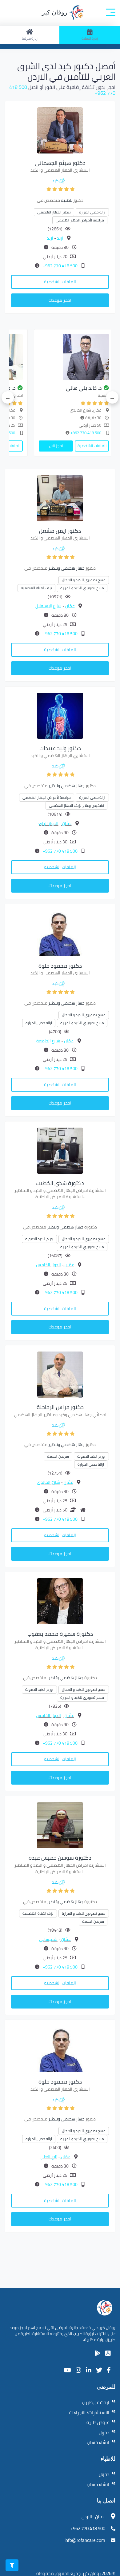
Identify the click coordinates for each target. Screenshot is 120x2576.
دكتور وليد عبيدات (60, 748)
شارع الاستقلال (48, 606)
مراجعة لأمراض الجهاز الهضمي (80, 220)
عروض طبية (98, 2422)
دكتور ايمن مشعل (60, 531)
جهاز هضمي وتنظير (66, 568)
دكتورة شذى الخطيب (60, 1183)
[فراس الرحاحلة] (60, 1374)
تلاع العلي (48, 2157)
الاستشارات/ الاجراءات (89, 2413)
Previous (112, 397)
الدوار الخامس (48, 1265)
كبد (55, 181)
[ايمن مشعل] (60, 498)
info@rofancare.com (85, 2540)
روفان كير (55, 12)
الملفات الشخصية (60, 282)
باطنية (67, 200)
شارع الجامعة (48, 1041)
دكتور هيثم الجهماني (60, 163)
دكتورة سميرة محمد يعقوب (60, 1634)
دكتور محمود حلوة (60, 966)
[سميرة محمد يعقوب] (60, 1601)
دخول (104, 2433)
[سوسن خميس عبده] (60, 1825)
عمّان (70, 606)
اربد (60, 238)
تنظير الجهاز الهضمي (54, 212)
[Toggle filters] (12, 2565)
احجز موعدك (60, 300)
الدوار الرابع (48, 823)
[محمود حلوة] (60, 933)
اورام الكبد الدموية (39, 1239)
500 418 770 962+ (60, 266)
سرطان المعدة (58, 1456)
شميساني (48, 1939)
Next (8, 397)
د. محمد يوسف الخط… (38, 388)
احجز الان (103, 446)
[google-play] (98, 2353)
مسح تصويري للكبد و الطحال (84, 580)
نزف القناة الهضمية (36, 588)
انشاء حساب (98, 2442)
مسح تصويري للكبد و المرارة (82, 588)
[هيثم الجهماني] (60, 130)
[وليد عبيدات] (60, 715)
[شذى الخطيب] (60, 1150)
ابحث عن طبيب (96, 2402)
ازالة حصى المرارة (92, 212)
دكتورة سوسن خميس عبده (60, 1858)
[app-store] (108, 2353)
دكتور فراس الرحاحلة (60, 1407)
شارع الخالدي (48, 1482)
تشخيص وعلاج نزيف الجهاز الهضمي (76, 805)
